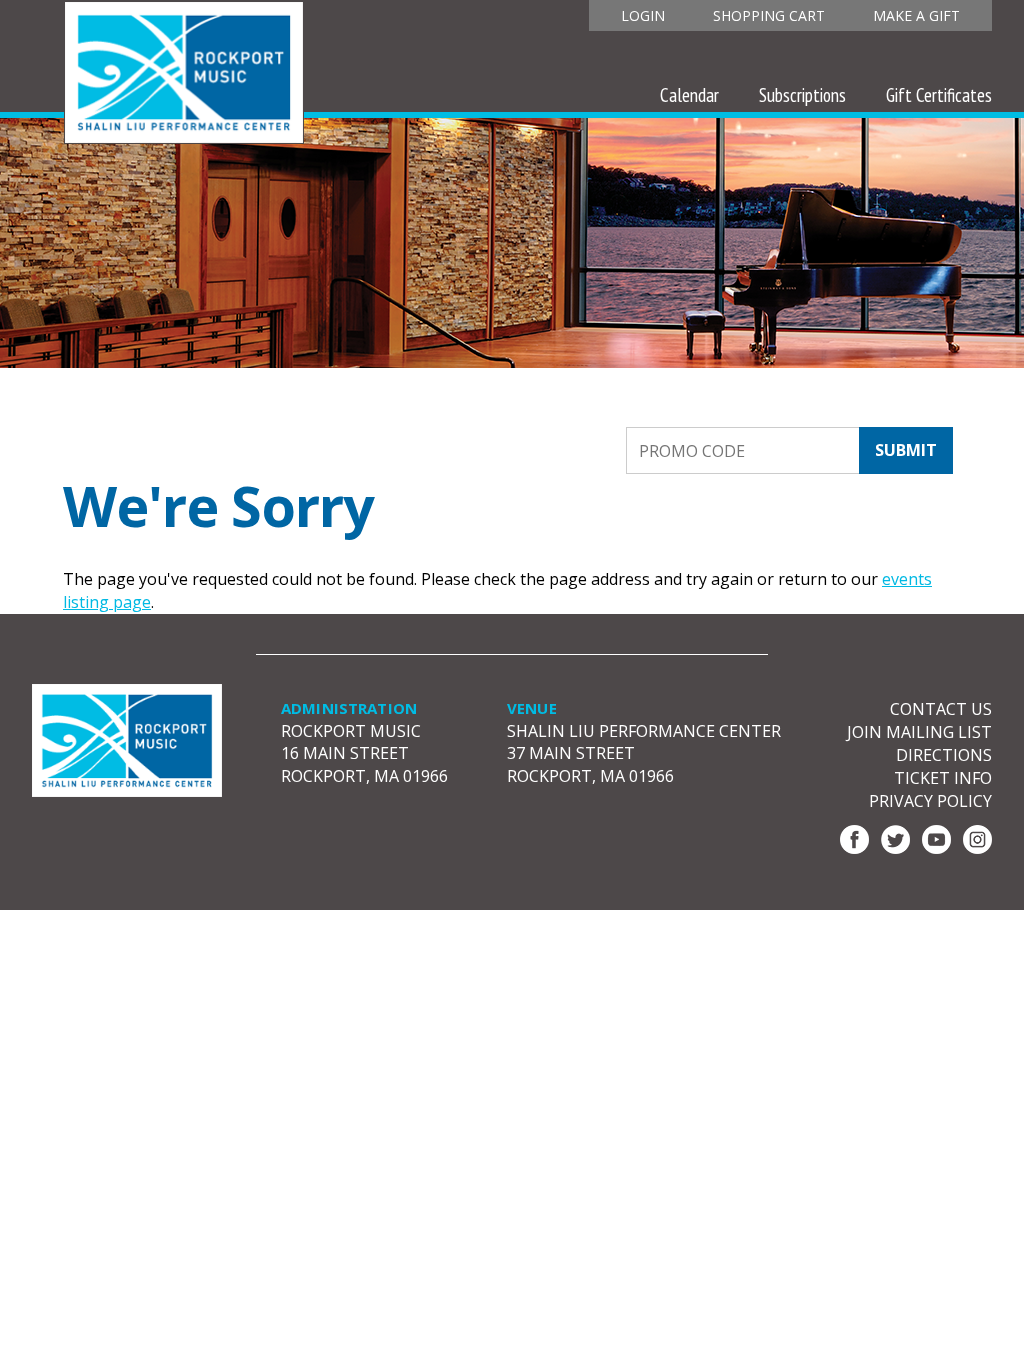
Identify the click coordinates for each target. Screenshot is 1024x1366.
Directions (944, 755)
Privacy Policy (930, 801)
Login (643, 15)
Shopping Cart (769, 15)
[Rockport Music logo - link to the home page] (184, 70)
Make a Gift (916, 15)
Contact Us (941, 709)
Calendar (689, 95)
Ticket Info (943, 778)
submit (906, 450)
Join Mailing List (919, 732)
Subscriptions (802, 95)
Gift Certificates (939, 95)
